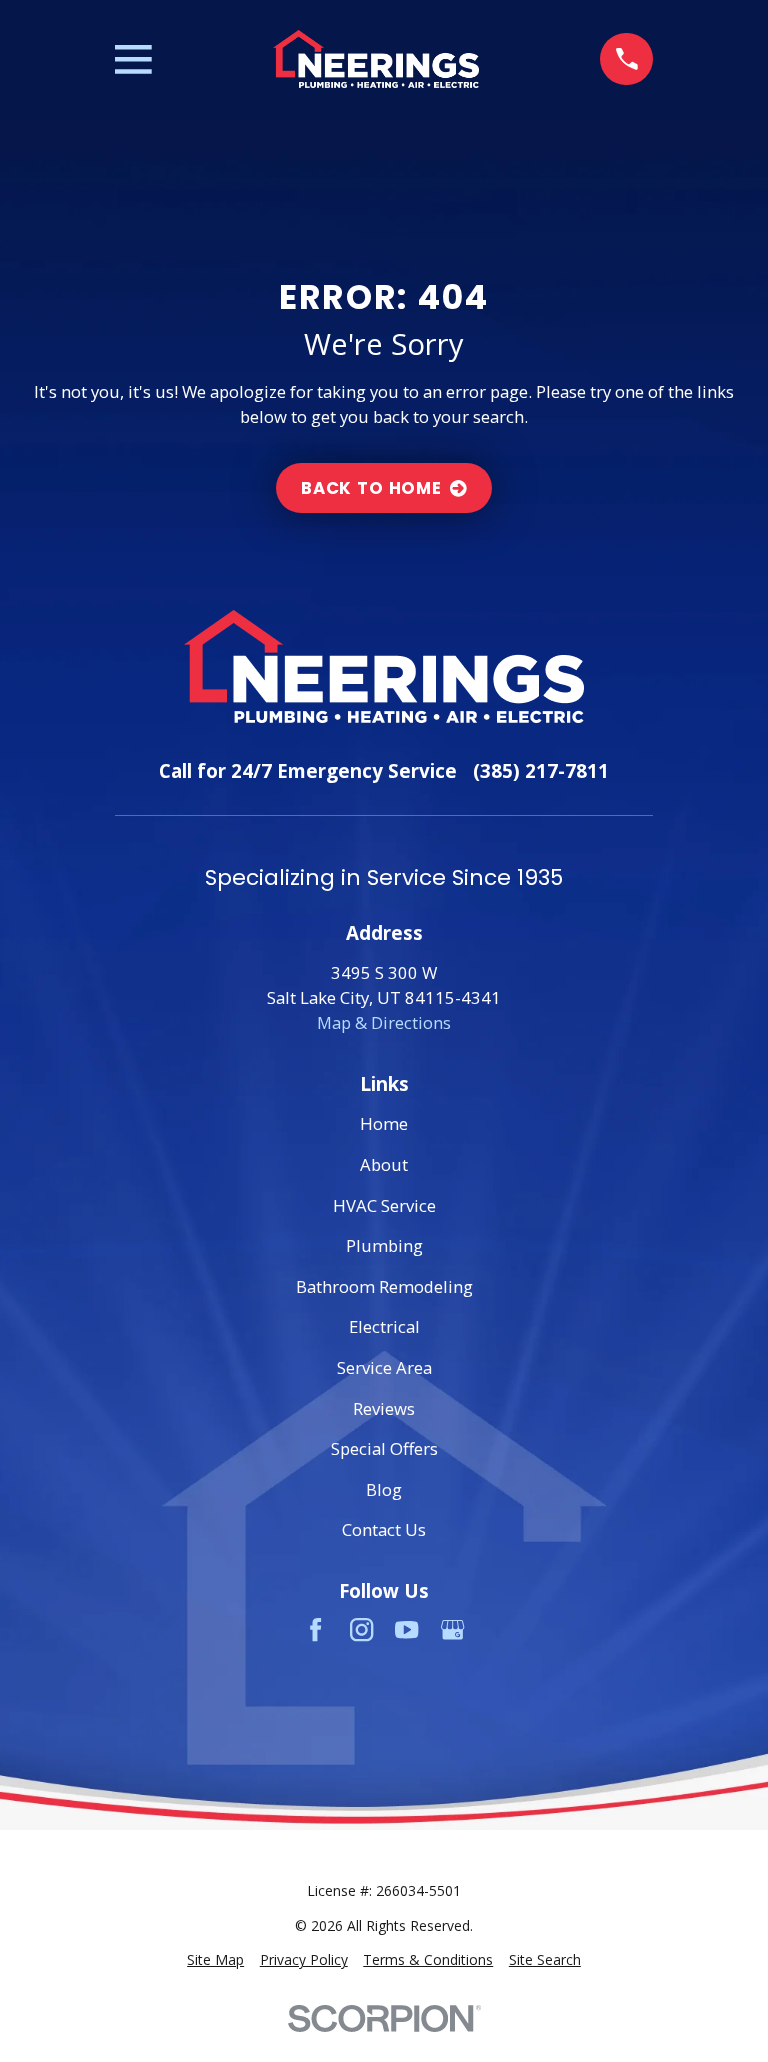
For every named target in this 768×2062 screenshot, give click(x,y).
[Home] (376, 59)
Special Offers (384, 1448)
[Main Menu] (133, 59)
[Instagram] (361, 1629)
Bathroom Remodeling (384, 1286)
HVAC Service (384, 1205)
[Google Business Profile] (452, 1629)
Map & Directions (384, 1022)
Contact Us (384, 1529)
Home (384, 1123)
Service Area (384, 1367)
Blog (384, 1489)
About (384, 1164)
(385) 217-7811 (541, 770)
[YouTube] (406, 1629)
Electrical (384, 1326)
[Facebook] (315, 1629)
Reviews (384, 1408)
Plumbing (384, 1245)
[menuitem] (215, 1960)
